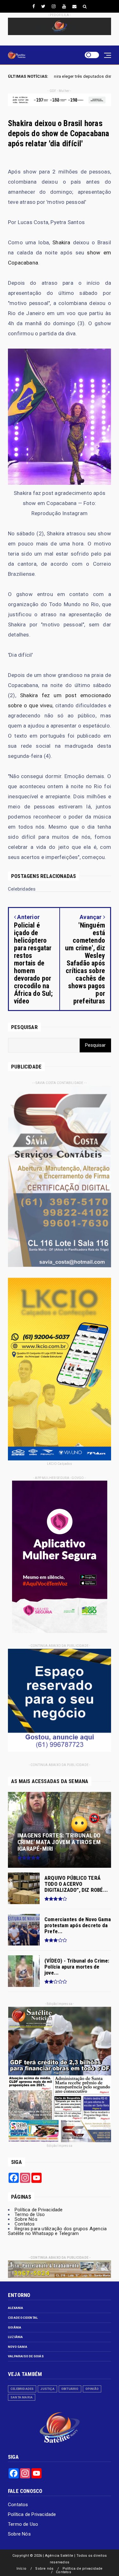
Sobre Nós (26, 2219)
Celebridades (22, 2389)
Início (21, 2569)
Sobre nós (44, 2569)
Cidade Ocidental (23, 2318)
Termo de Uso (30, 2214)
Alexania (16, 2308)
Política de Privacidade (39, 2210)
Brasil (64, 76)
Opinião (92, 2389)
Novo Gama (18, 2347)
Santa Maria (22, 2397)
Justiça (47, 2389)
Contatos (25, 2224)
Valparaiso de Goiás (26, 2356)
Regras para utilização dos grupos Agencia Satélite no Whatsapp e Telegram (57, 2231)
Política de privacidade (83, 2569)
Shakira (61, 242)
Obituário (70, 2389)
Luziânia (16, 2337)
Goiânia (15, 2327)
